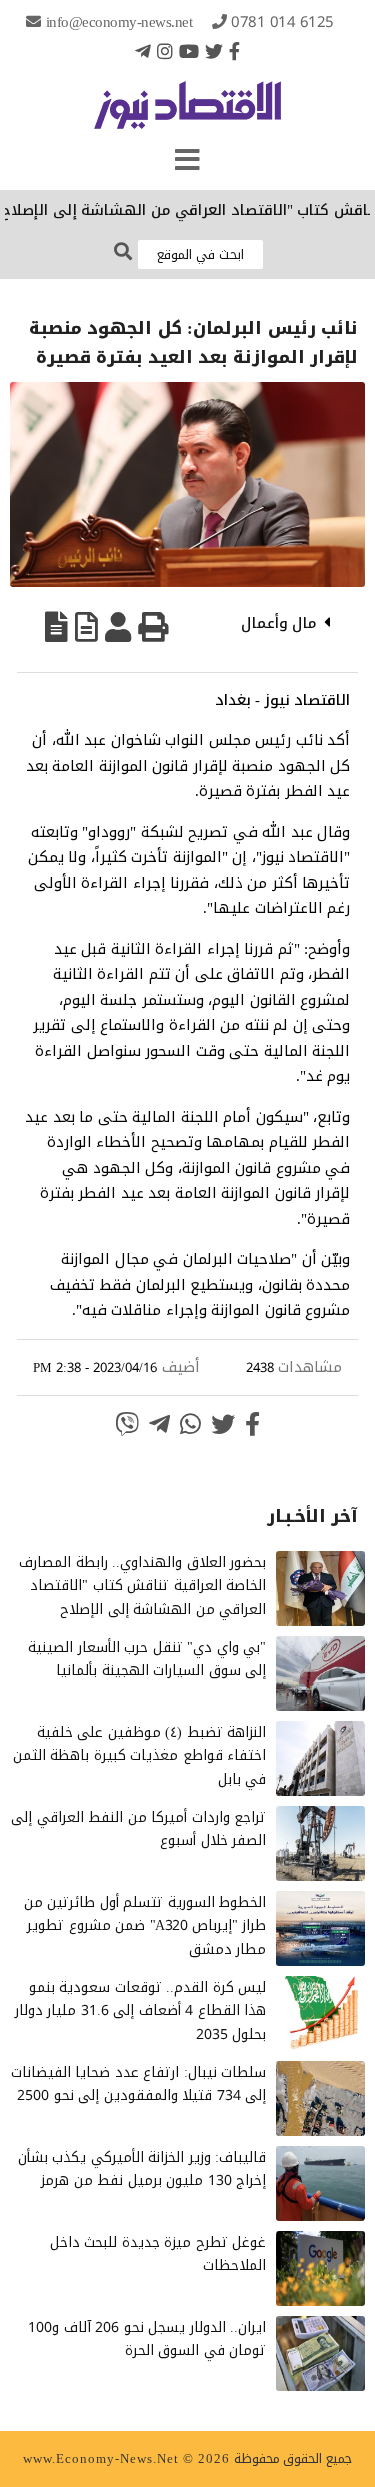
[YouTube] (189, 51)
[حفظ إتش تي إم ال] (86, 627)
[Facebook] (234, 51)
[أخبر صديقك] (118, 627)
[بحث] (123, 252)
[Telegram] (143, 51)
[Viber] (127, 1424)
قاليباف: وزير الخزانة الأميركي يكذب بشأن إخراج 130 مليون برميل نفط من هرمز (142, 2169)
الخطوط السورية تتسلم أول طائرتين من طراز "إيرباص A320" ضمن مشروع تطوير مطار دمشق (145, 1926)
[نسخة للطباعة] (153, 627)
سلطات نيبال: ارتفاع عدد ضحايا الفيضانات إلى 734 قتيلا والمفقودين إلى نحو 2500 (139, 2084)
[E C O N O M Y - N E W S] (187, 115)
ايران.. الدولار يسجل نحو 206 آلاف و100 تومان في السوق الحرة (147, 2339)
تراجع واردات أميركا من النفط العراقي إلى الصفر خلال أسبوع (138, 1829)
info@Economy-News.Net (119, 22)
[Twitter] (214, 51)
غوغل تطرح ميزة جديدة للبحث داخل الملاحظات (158, 2254)
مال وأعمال (279, 623)
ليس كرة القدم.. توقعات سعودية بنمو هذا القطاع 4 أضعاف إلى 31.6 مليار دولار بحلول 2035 (141, 2011)
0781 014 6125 (282, 22)
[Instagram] (165, 51)
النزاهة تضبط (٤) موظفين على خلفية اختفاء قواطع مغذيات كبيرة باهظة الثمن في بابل (140, 1756)
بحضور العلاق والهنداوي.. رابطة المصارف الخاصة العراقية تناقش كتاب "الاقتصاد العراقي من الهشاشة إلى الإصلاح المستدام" (142, 1598)
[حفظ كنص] (56, 627)
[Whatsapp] (190, 1424)
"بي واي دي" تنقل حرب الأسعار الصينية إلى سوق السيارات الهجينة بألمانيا (147, 1659)
